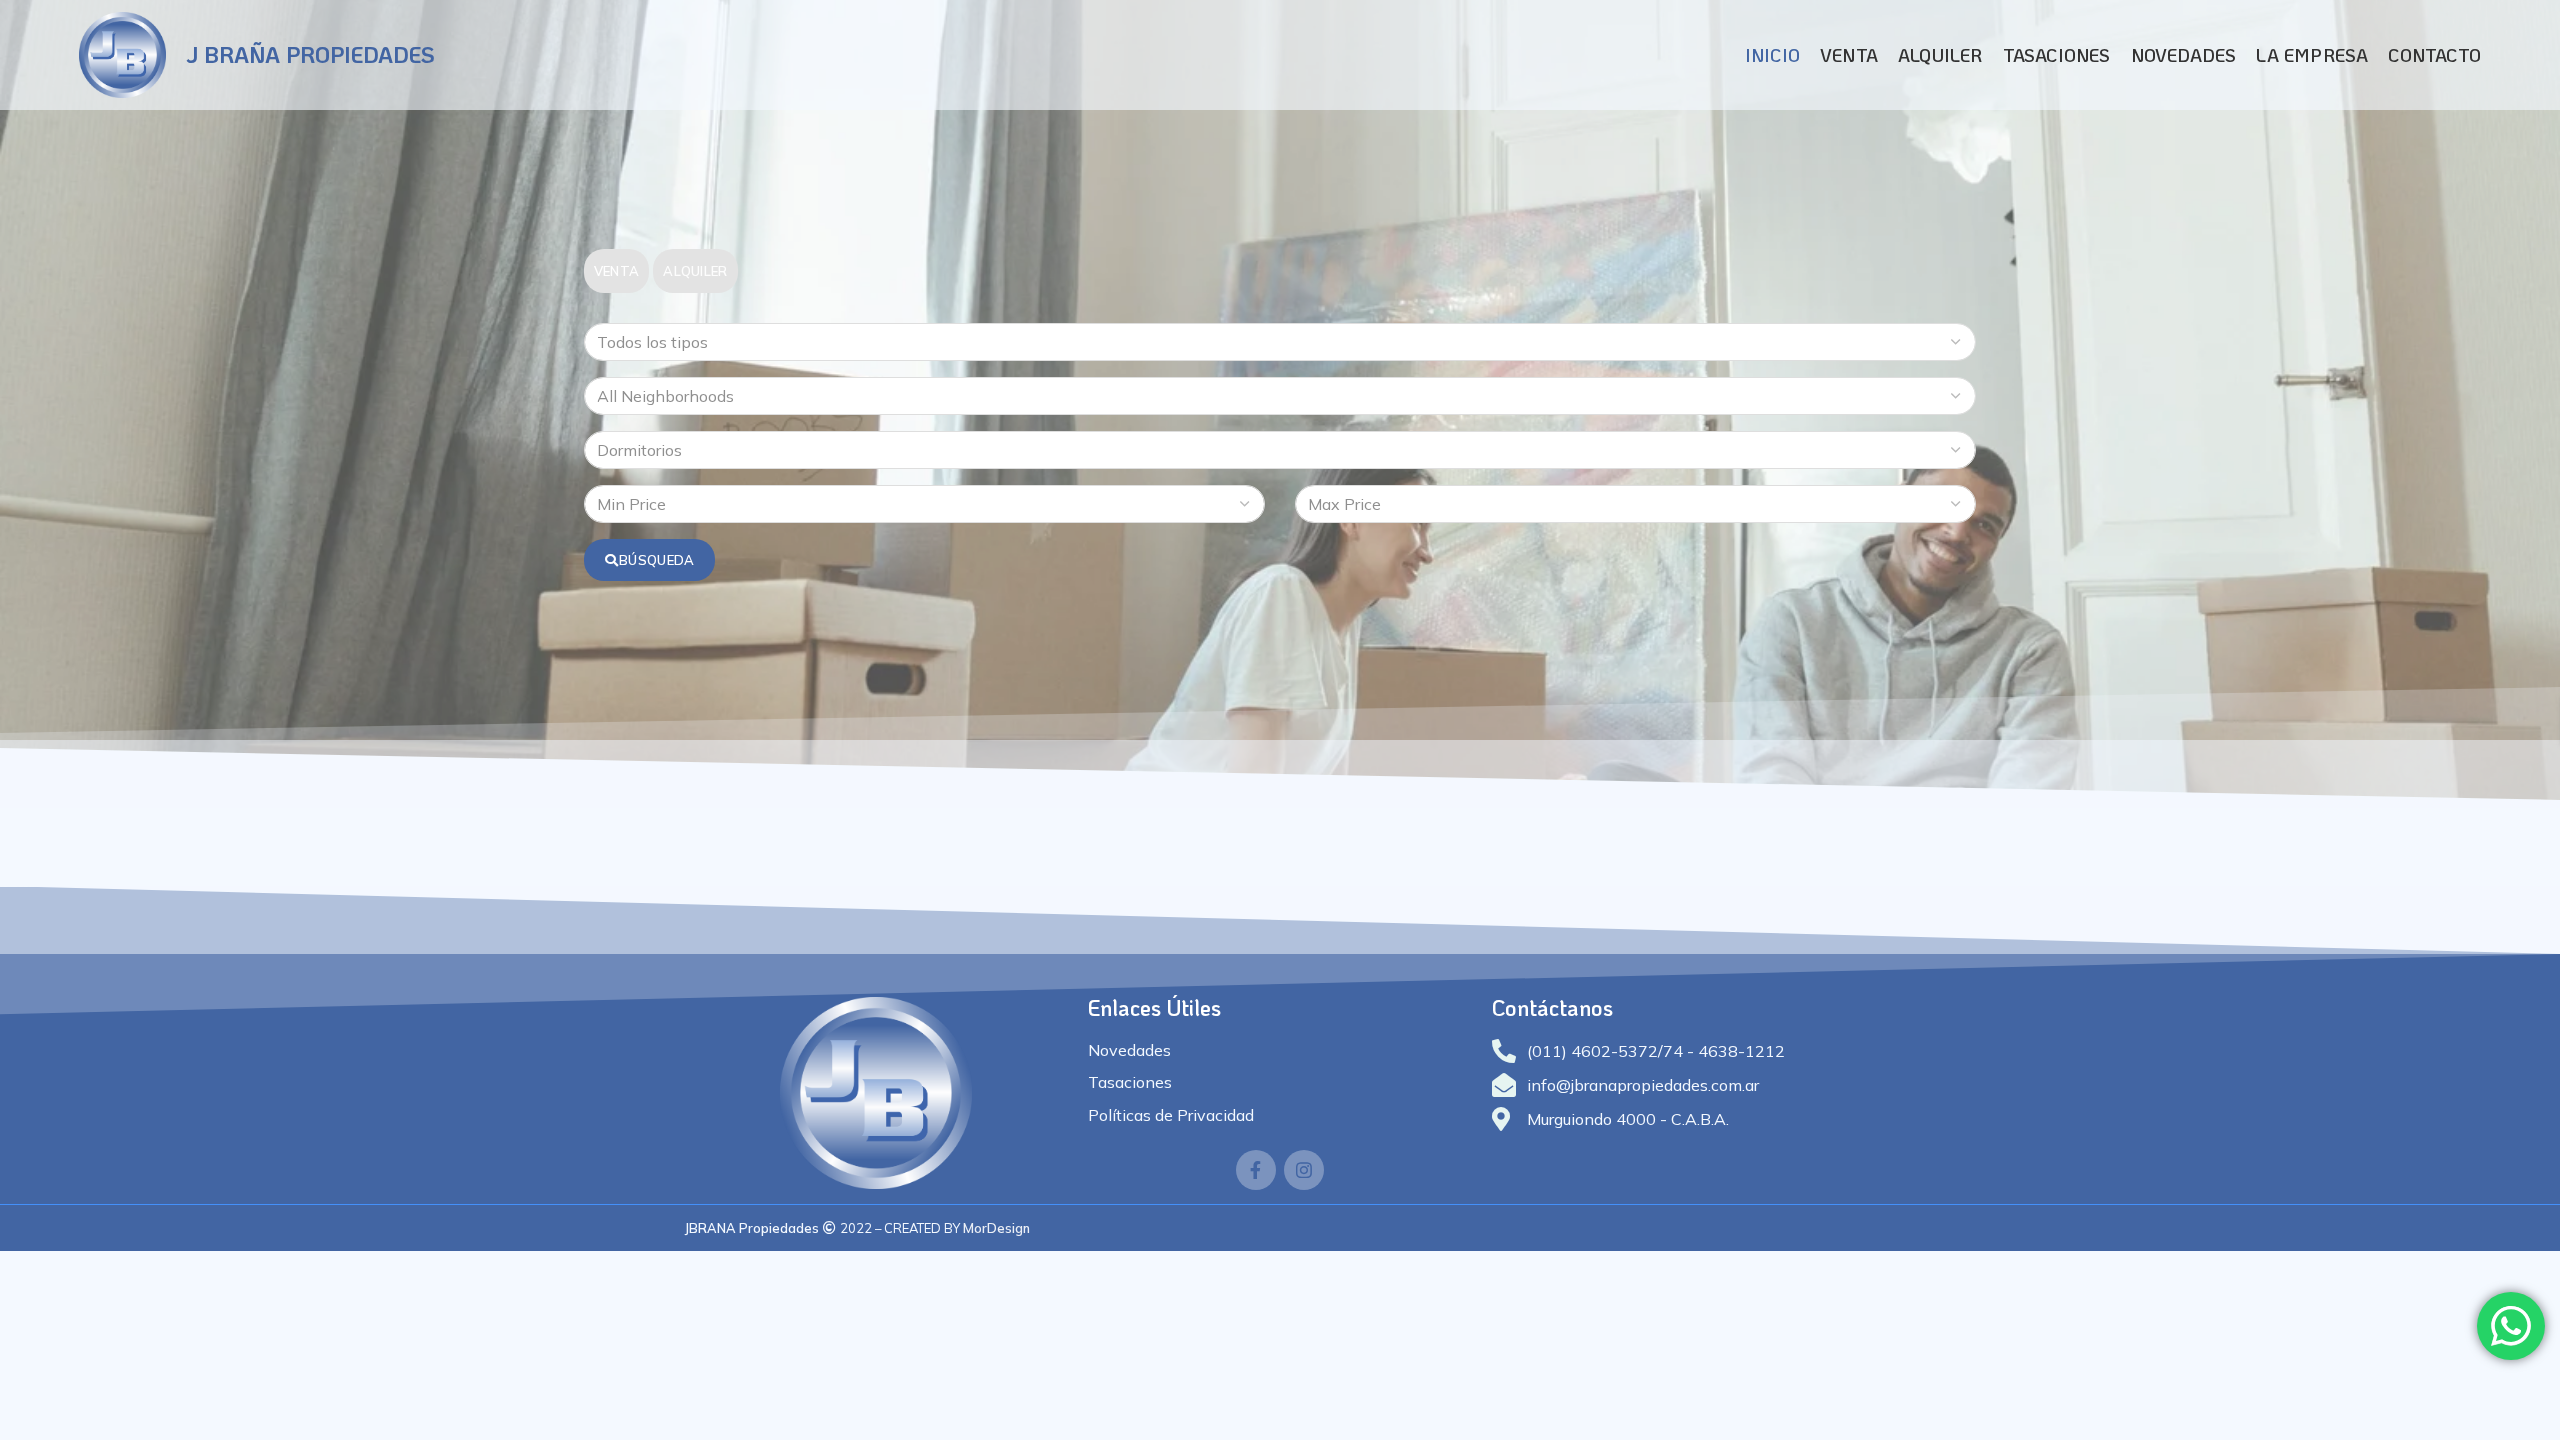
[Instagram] (1304, 1170)
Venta (617, 271)
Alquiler (695, 271)
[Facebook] (1256, 1170)
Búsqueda (656, 560)
